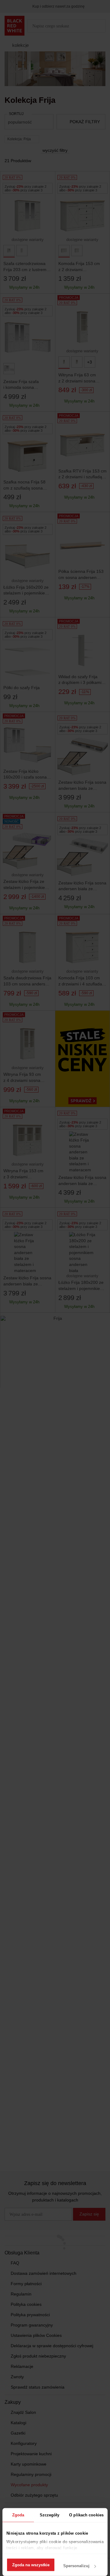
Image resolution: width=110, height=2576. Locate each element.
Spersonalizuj (76, 2566)
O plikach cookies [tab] (86, 2515)
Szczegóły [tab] (50, 2515)
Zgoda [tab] (18, 2515)
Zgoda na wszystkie (31, 2565)
